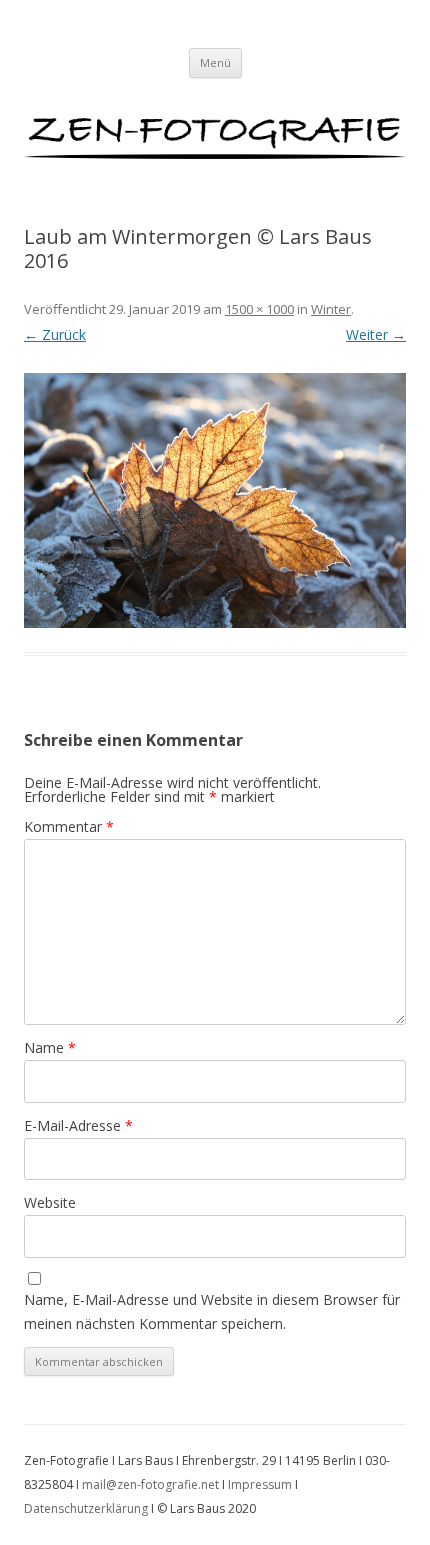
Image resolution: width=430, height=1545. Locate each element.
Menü (215, 62)
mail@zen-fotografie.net (150, 1484)
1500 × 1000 (259, 309)
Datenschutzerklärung (86, 1508)
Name (50, 1047)
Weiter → (376, 334)
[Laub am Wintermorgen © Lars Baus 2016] (215, 500)
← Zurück (55, 334)
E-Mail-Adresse (78, 1125)
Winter (331, 309)
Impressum (260, 1484)
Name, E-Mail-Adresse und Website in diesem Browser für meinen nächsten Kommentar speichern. (212, 1311)
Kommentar (69, 826)
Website (50, 1202)
